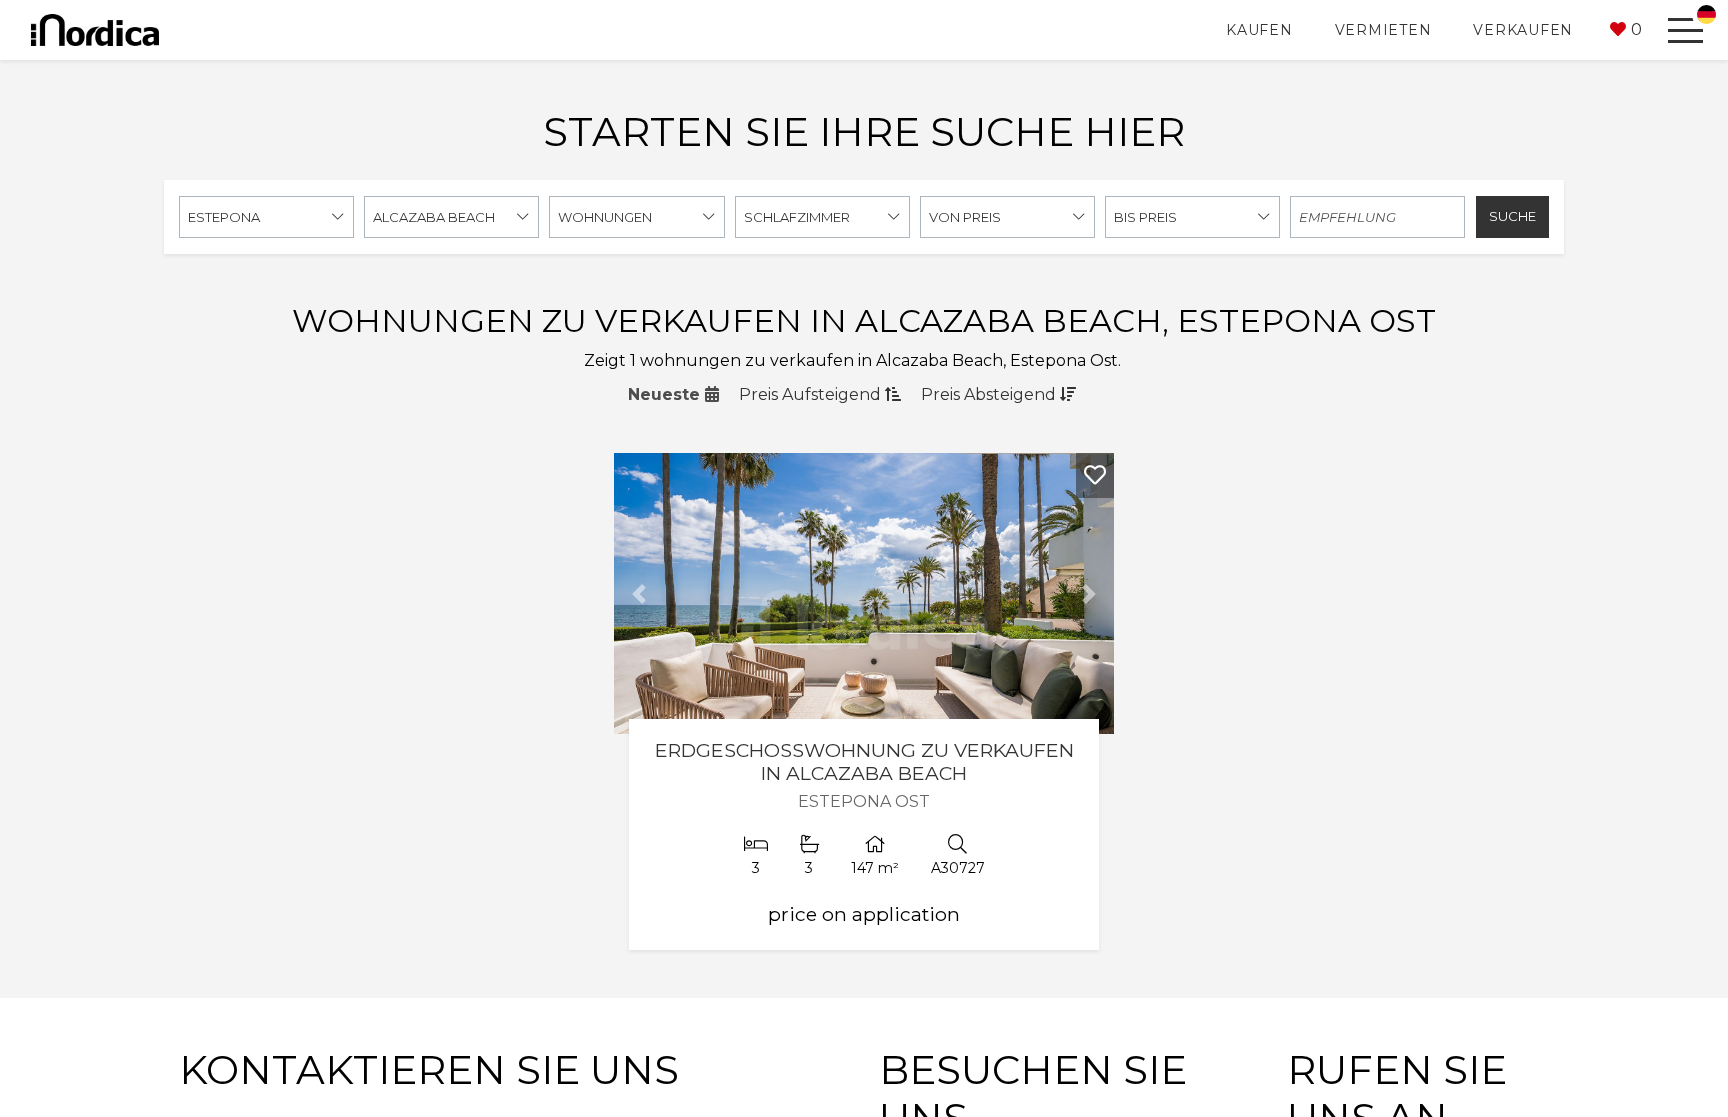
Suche (1512, 216)
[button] (1626, 30)
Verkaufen (1523, 30)
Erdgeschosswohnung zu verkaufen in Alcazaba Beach (864, 761)
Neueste (666, 394)
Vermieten (1383, 30)
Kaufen (1259, 30)
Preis (810, 394)
